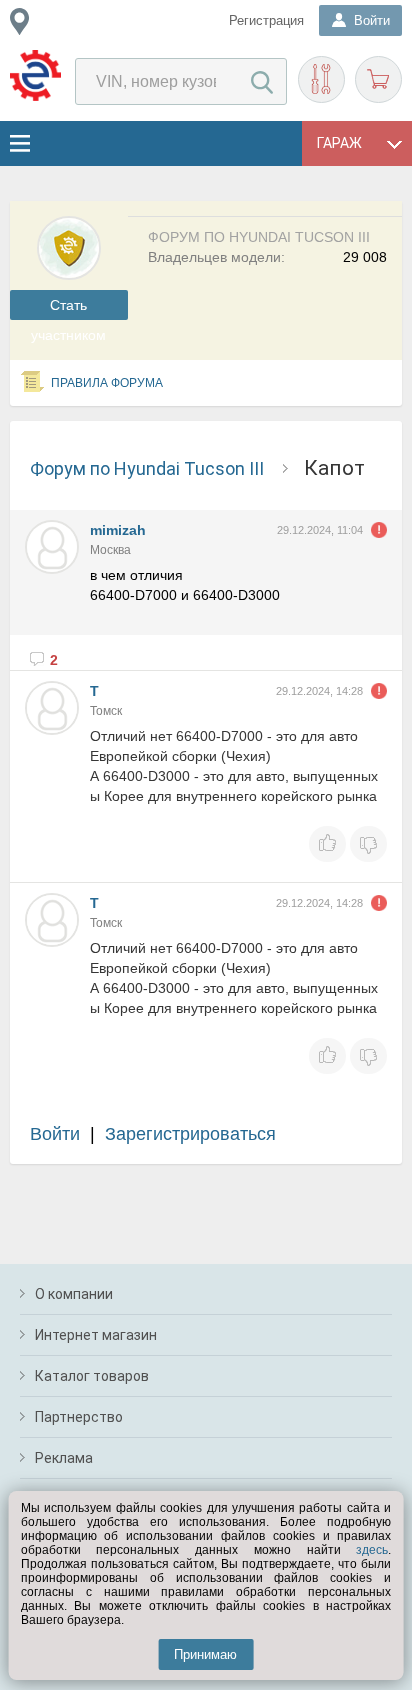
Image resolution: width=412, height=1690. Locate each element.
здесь (372, 1550)
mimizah (118, 530)
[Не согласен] (368, 844)
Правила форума (107, 383)
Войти (55, 1134)
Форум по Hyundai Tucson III (147, 468)
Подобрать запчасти (321, 79)
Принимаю (205, 1654)
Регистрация (266, 20)
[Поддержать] (327, 844)
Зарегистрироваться (190, 1134)
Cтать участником (68, 308)
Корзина (378, 79)
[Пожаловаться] (379, 530)
